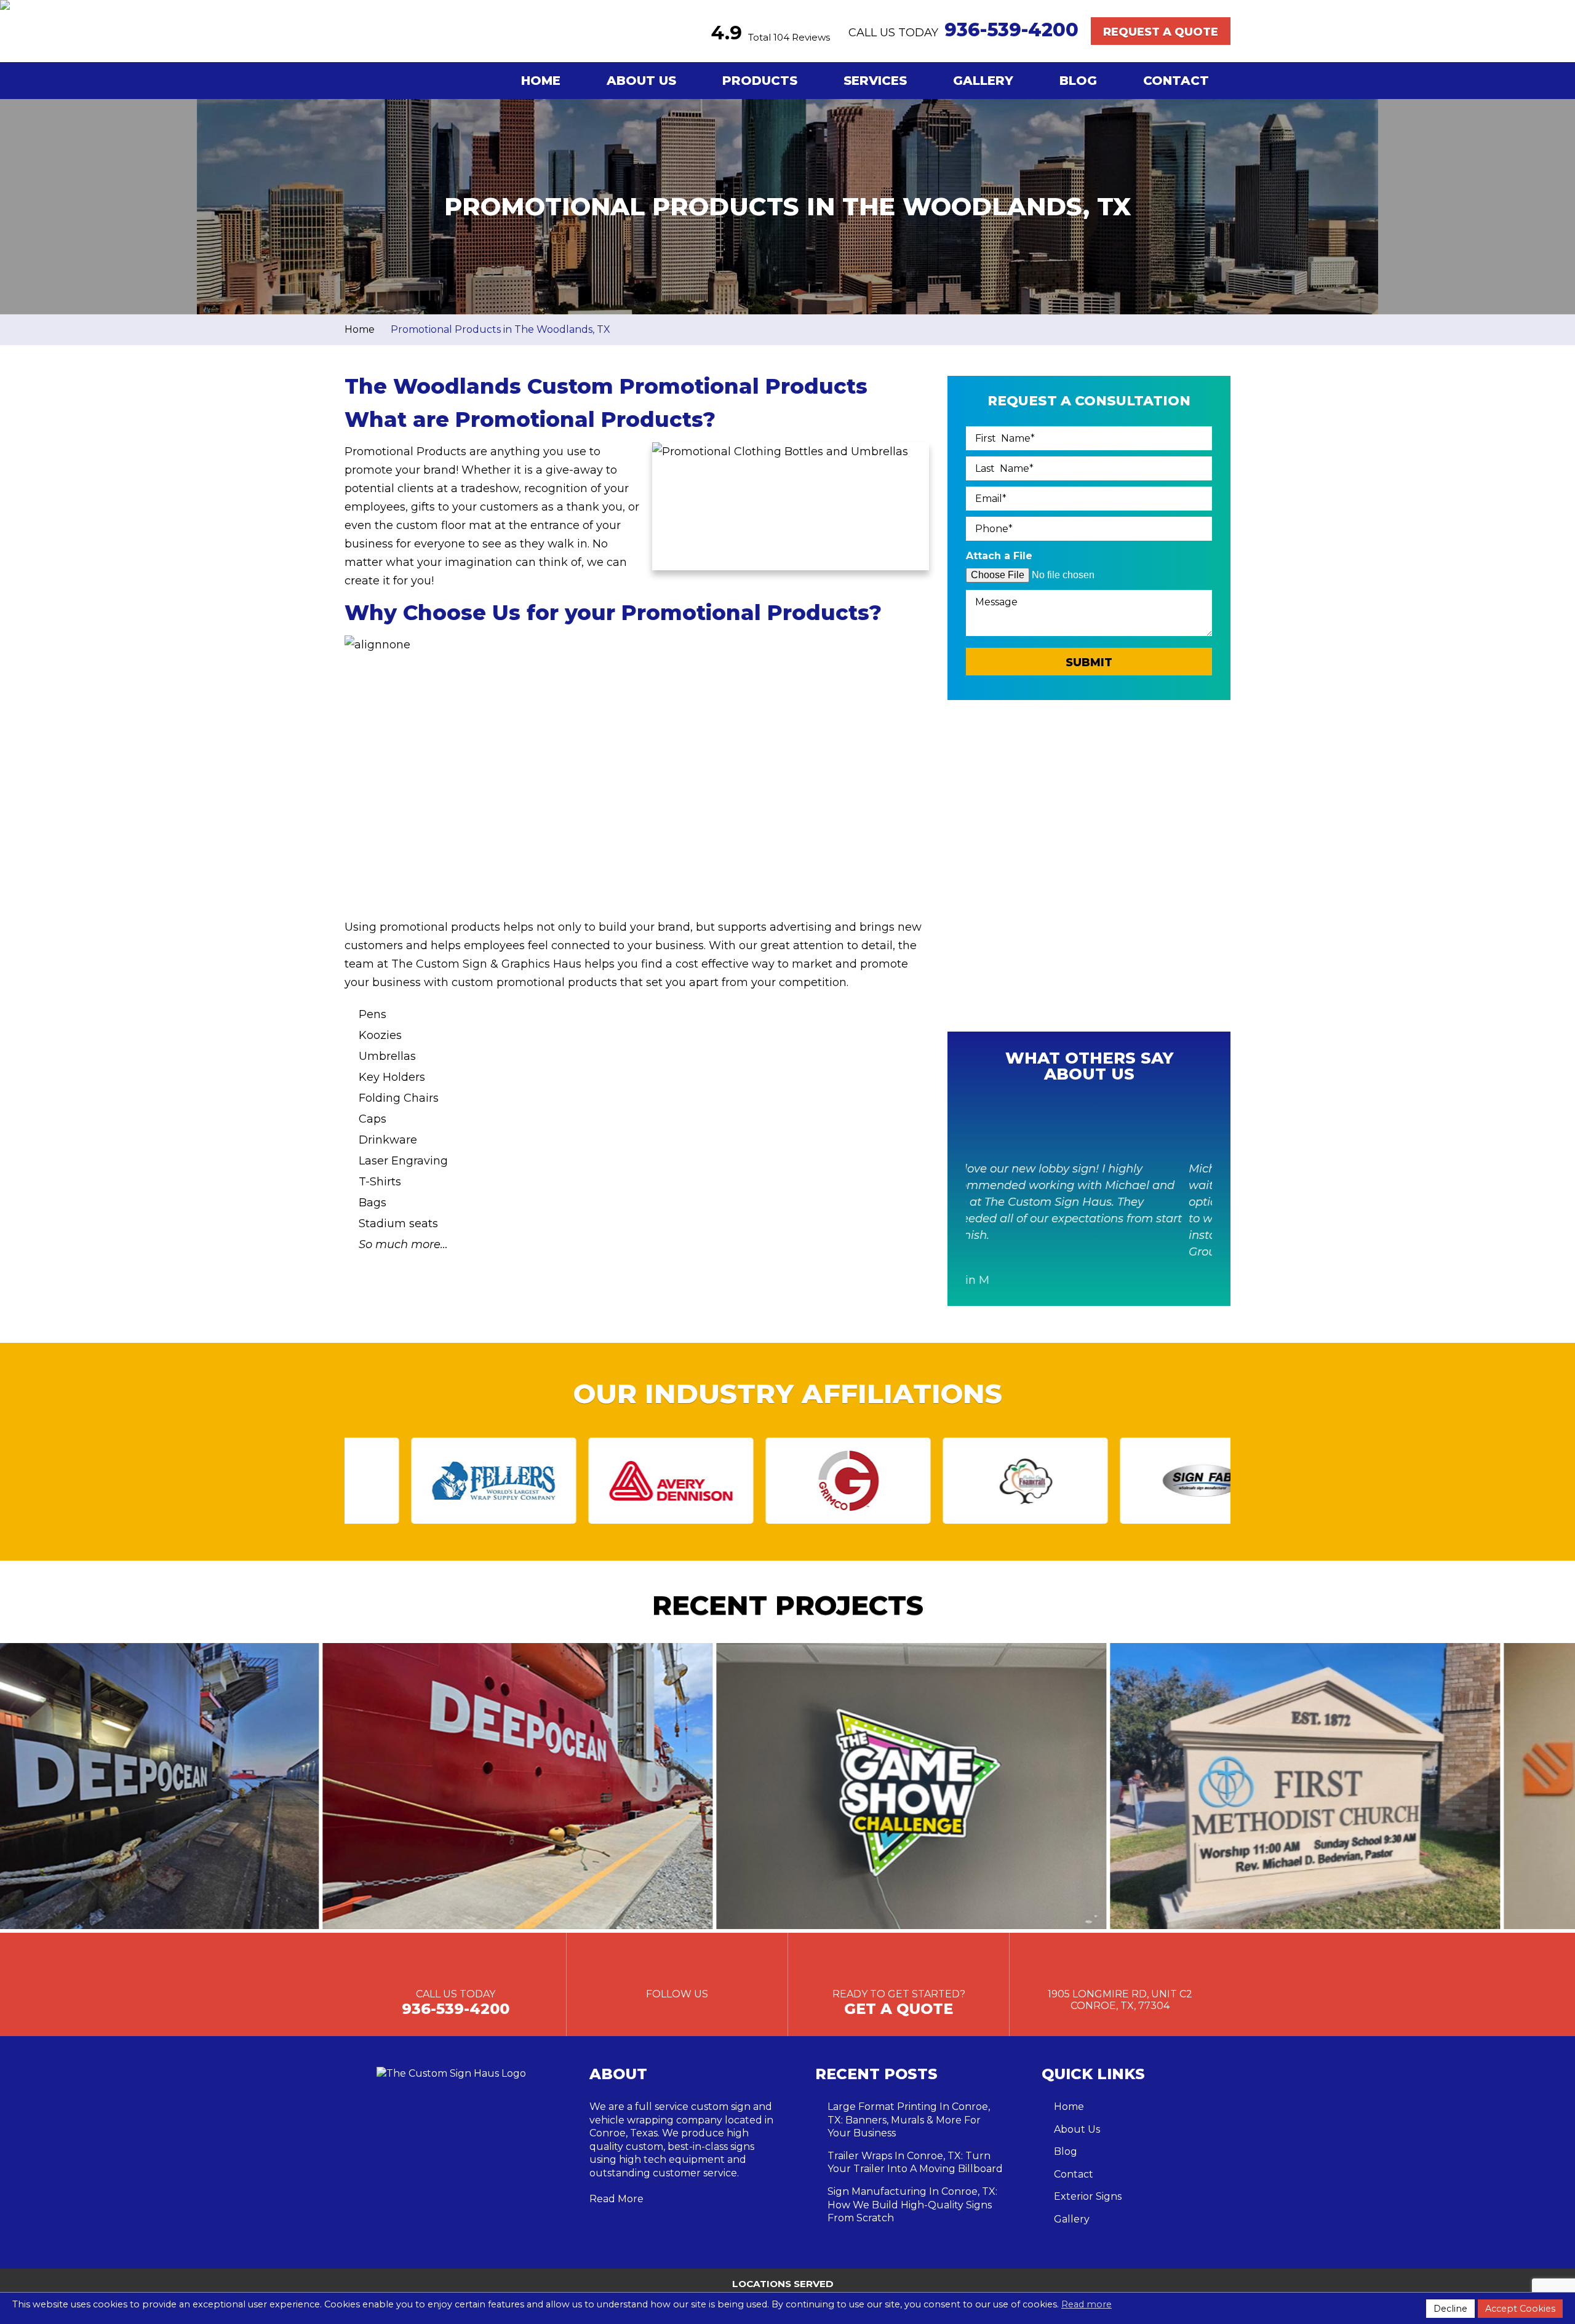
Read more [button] (1087, 2304)
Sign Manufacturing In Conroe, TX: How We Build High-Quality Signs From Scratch (912, 2205)
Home (541, 81)
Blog (1078, 81)
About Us (641, 81)
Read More (616, 2199)
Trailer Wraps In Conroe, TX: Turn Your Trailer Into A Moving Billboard (915, 2163)
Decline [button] (1450, 2309)
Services (875, 81)
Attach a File (999, 556)
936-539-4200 (1011, 30)
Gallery (983, 81)
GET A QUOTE (899, 2009)
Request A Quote (1161, 32)
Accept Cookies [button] (1520, 2309)
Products (760, 81)
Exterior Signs (1088, 2196)
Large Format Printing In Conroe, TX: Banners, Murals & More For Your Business (909, 2120)
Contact (1176, 81)
